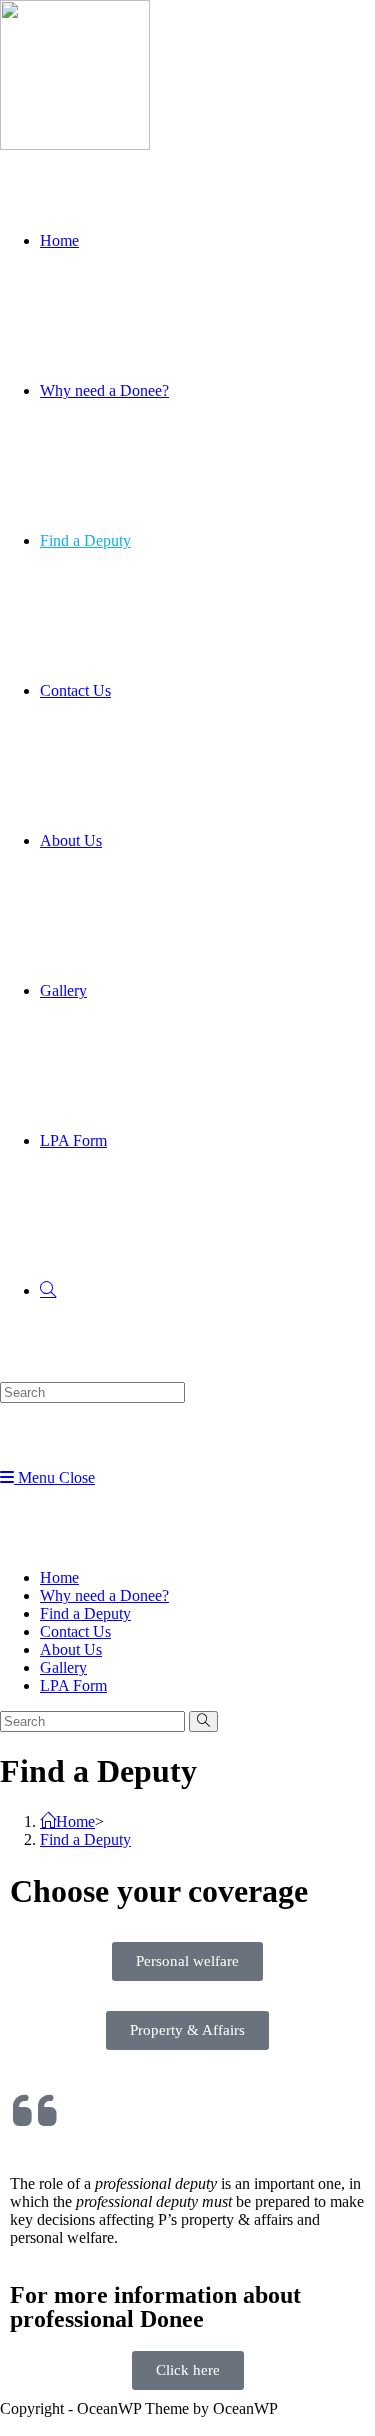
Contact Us (75, 1631)
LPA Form (73, 1685)
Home (59, 1577)
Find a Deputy (85, 1613)
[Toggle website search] (48, 1290)
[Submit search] (203, 1721)
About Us (71, 1649)
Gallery (63, 1667)
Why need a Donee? (104, 1595)
